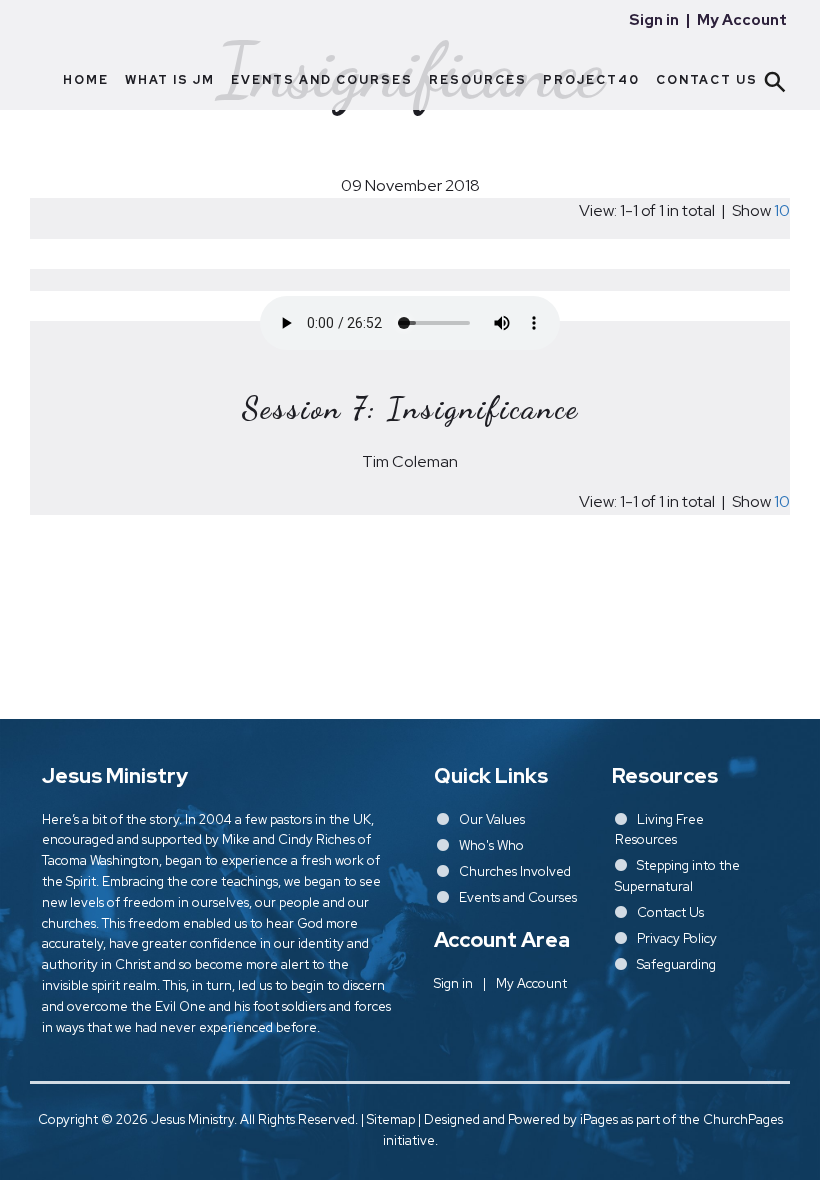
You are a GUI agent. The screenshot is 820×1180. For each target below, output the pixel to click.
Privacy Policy (677, 938)
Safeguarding (676, 964)
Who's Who (491, 845)
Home (86, 80)
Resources (478, 80)
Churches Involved (515, 871)
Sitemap (391, 1119)
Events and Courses (322, 80)
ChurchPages (743, 1119)
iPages (599, 1119)
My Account (742, 20)
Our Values (492, 819)
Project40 (591, 80)
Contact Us (707, 80)
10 (782, 210)
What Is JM (170, 80)
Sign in (654, 20)
